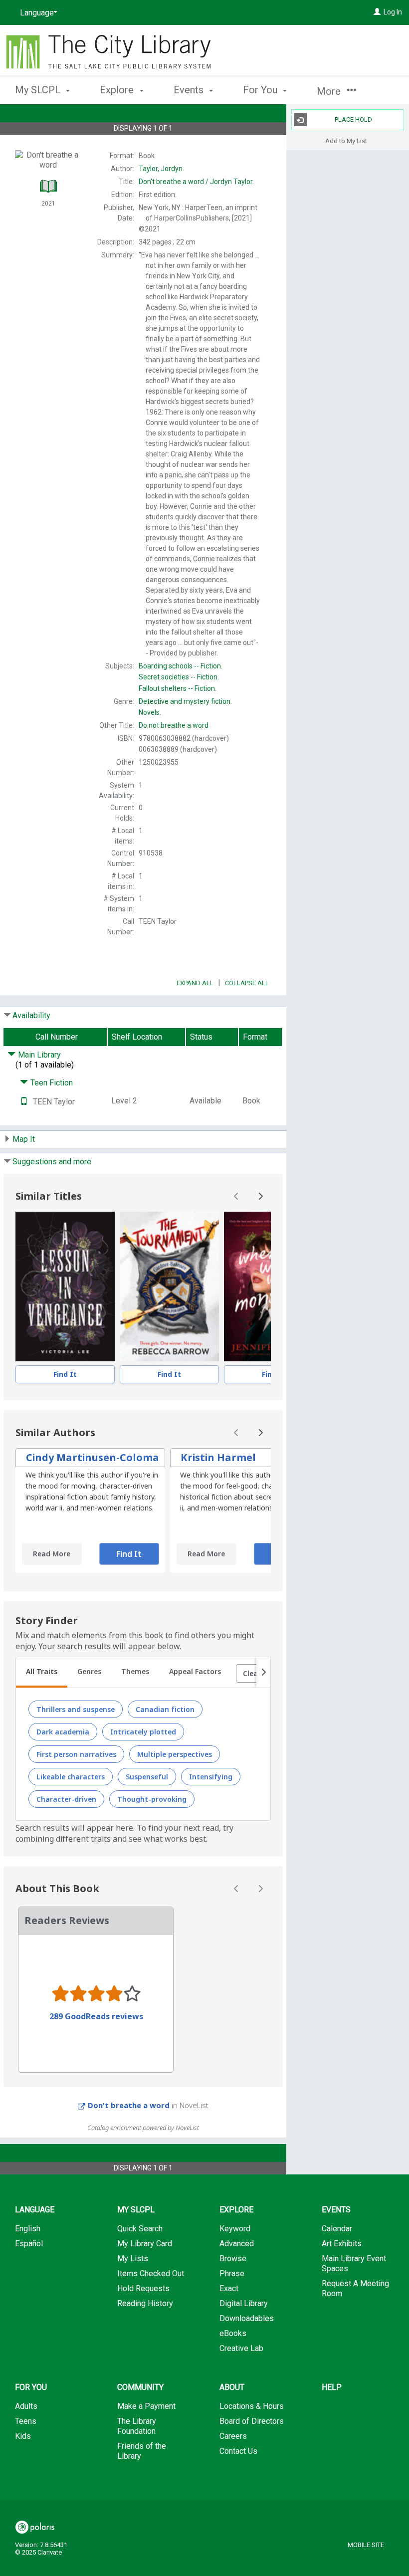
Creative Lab (241, 2348)
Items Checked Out (151, 2273)
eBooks (233, 2333)
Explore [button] (118, 90)
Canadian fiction (165, 1709)
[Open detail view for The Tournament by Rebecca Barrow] (169, 1287)
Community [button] (140, 2387)
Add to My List (346, 140)
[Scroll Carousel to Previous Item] (236, 1196)
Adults (26, 2406)
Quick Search (140, 2229)
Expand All (195, 983)
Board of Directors (252, 2421)
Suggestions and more (52, 1162)
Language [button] (35, 2210)
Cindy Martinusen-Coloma (93, 1457)
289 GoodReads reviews (96, 2016)
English (28, 2229)
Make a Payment (146, 2406)
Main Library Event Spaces (354, 2263)
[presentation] (65, 1287)
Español (29, 2244)
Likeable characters (71, 1777)
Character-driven (66, 1799)
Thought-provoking (152, 1799)
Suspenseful (147, 1777)
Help (332, 2387)
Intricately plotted (143, 1732)
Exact (229, 2288)
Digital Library (244, 2303)
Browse (233, 2258)
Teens (26, 2421)
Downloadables (247, 2318)
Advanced (237, 2244)
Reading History (145, 2303)
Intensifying (211, 1777)
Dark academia (63, 1732)
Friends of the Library (142, 2451)
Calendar (337, 2229)
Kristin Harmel (218, 1457)
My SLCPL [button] (39, 90)
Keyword (235, 2229)
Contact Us (238, 2451)
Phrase (232, 2273)
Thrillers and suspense (76, 1709)
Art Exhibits (342, 2244)
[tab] (42, 1673)
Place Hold (353, 119)
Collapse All (247, 983)
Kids (23, 2436)
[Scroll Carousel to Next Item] (260, 1196)
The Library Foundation (137, 2426)
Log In (393, 12)
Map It (24, 1139)
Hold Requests (143, 2288)
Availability (31, 1015)
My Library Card (145, 2244)
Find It (65, 1374)
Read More (52, 1554)
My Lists (133, 2258)
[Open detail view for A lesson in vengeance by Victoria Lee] (65, 1287)
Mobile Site (366, 2545)
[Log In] (377, 12)
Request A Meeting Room (355, 2288)
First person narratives (76, 1754)
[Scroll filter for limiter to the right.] (263, 1673)
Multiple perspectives (175, 1754)
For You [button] (261, 90)
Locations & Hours (252, 2406)
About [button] (232, 2387)
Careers (233, 2436)
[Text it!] (24, 1102)
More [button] (330, 91)
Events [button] (190, 90)
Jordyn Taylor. (196, 182)
